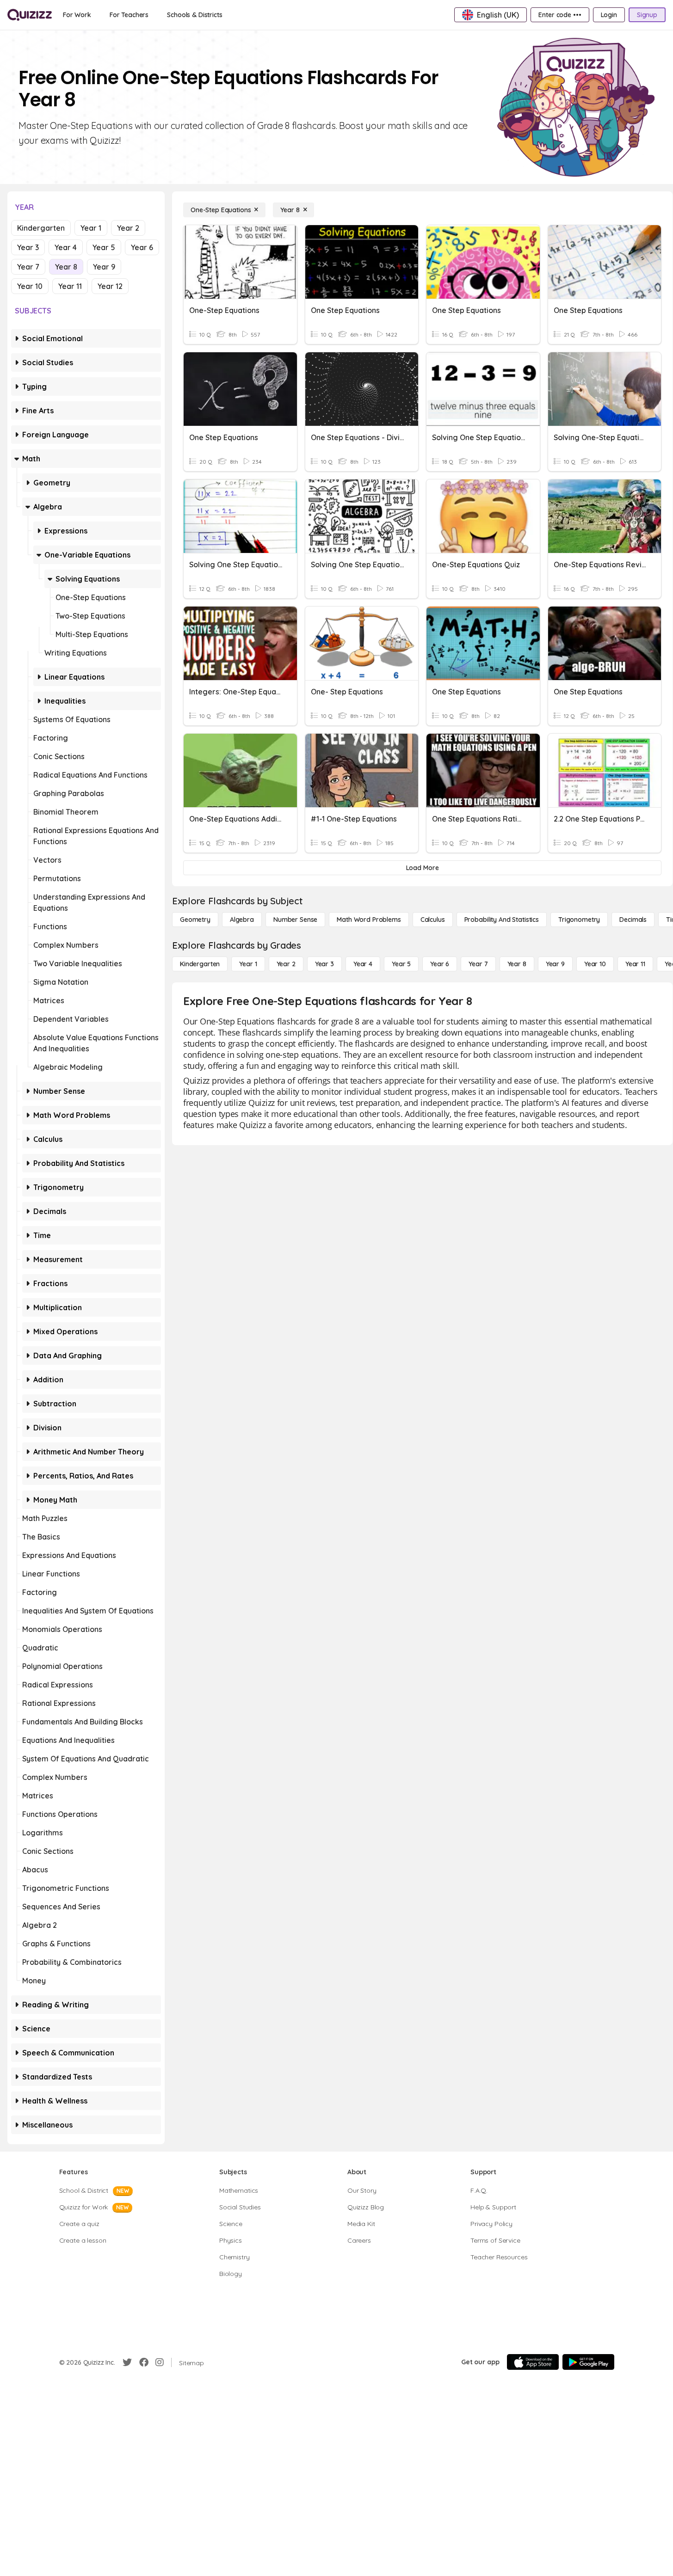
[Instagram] (160, 2362)
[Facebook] (144, 2362)
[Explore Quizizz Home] (30, 15)
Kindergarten (41, 228)
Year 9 (104, 267)
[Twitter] (127, 2362)
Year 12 (110, 286)
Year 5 (104, 247)
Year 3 (28, 247)
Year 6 (142, 247)
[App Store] (533, 2362)
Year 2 (128, 228)
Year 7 (28, 267)
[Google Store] (588, 2362)
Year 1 (91, 228)
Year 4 (66, 247)
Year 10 (30, 286)
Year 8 (66, 267)
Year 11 (70, 286)
